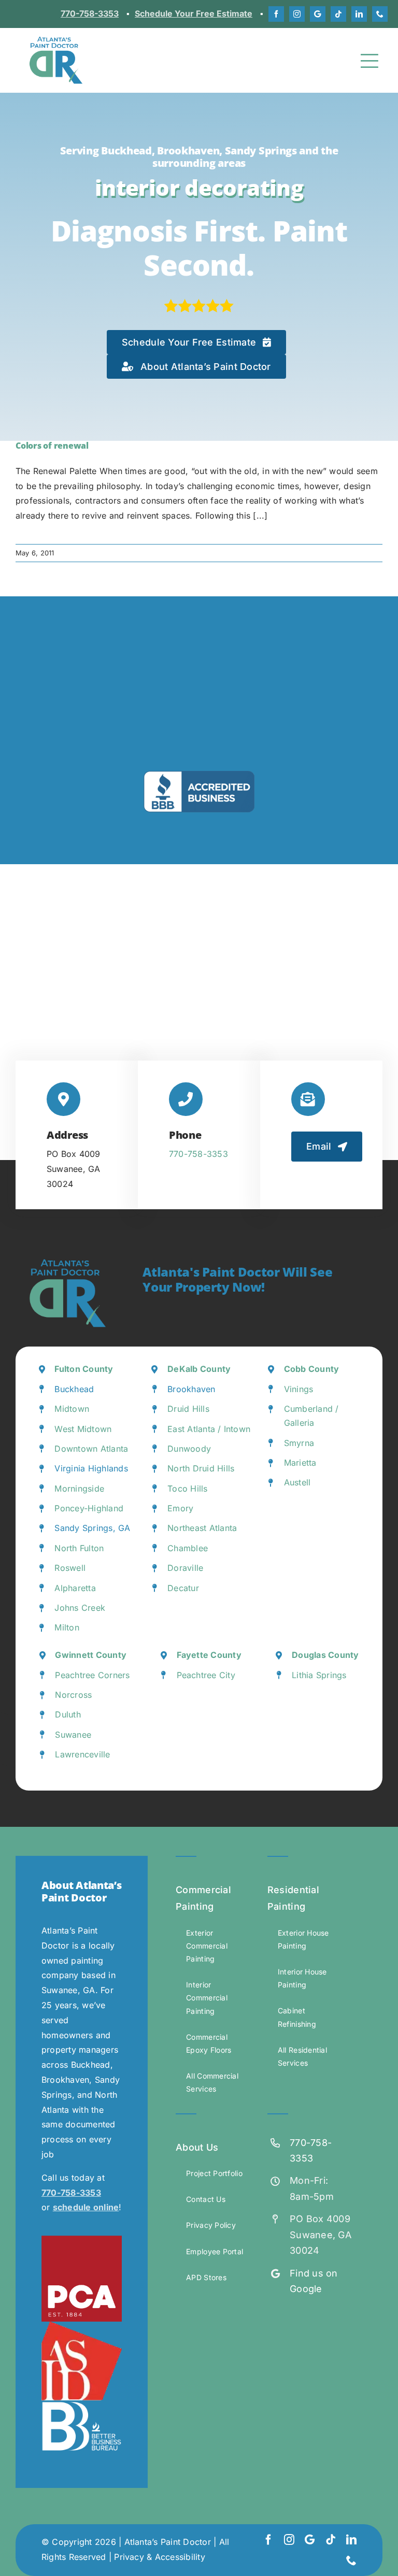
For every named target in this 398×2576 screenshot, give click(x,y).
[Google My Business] (318, 14)
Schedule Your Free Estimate (194, 13)
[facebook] (276, 14)
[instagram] (297, 14)
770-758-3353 (90, 13)
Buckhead (74, 1389)
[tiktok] (338, 14)
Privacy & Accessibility (160, 2557)
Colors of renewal (52, 446)
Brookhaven (191, 1389)
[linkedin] (359, 14)
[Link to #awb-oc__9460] (370, 61)
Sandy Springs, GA (92, 1528)
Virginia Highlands (91, 1468)
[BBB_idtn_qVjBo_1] (82, 2405)
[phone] (380, 14)
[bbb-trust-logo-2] (199, 775)
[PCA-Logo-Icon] (82, 2240)
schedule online (86, 2207)
